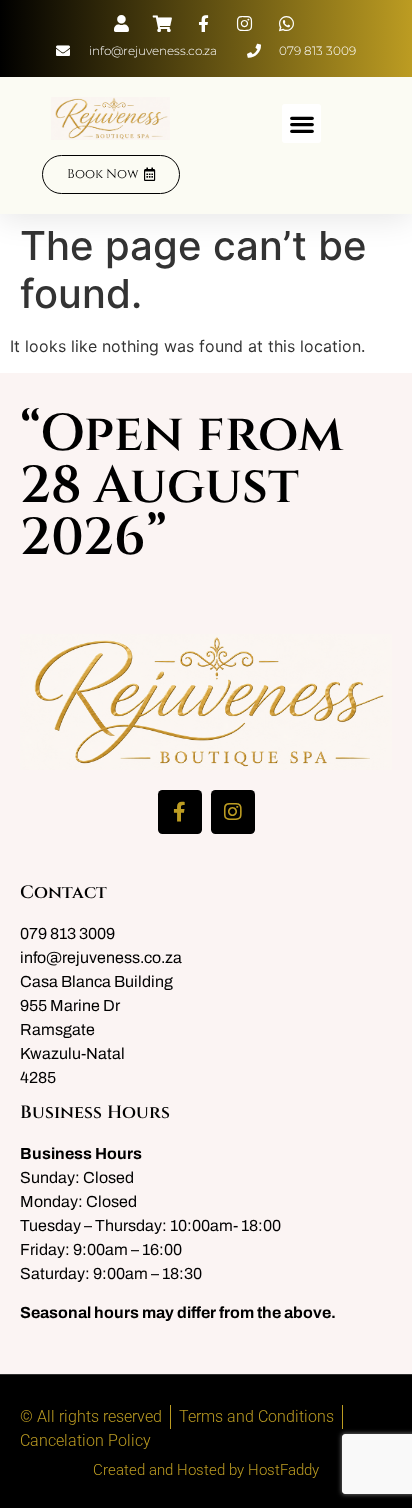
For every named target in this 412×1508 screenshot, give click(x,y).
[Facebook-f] (180, 812)
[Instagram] (233, 812)
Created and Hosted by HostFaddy (206, 1470)
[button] (301, 123)
